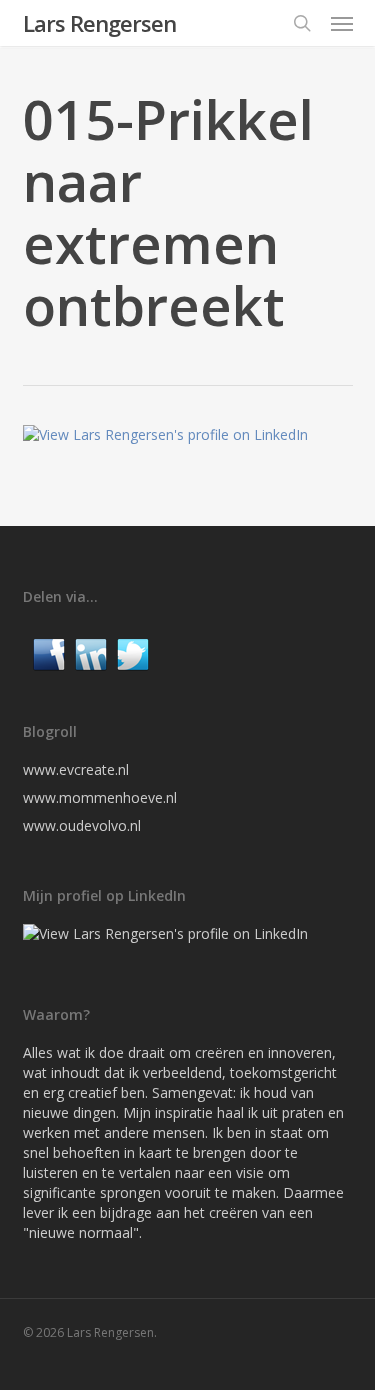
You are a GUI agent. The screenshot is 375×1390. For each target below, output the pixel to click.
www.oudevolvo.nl (82, 825)
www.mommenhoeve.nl (100, 797)
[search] (302, 23)
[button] (342, 23)
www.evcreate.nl (76, 769)
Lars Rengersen (99, 23)
